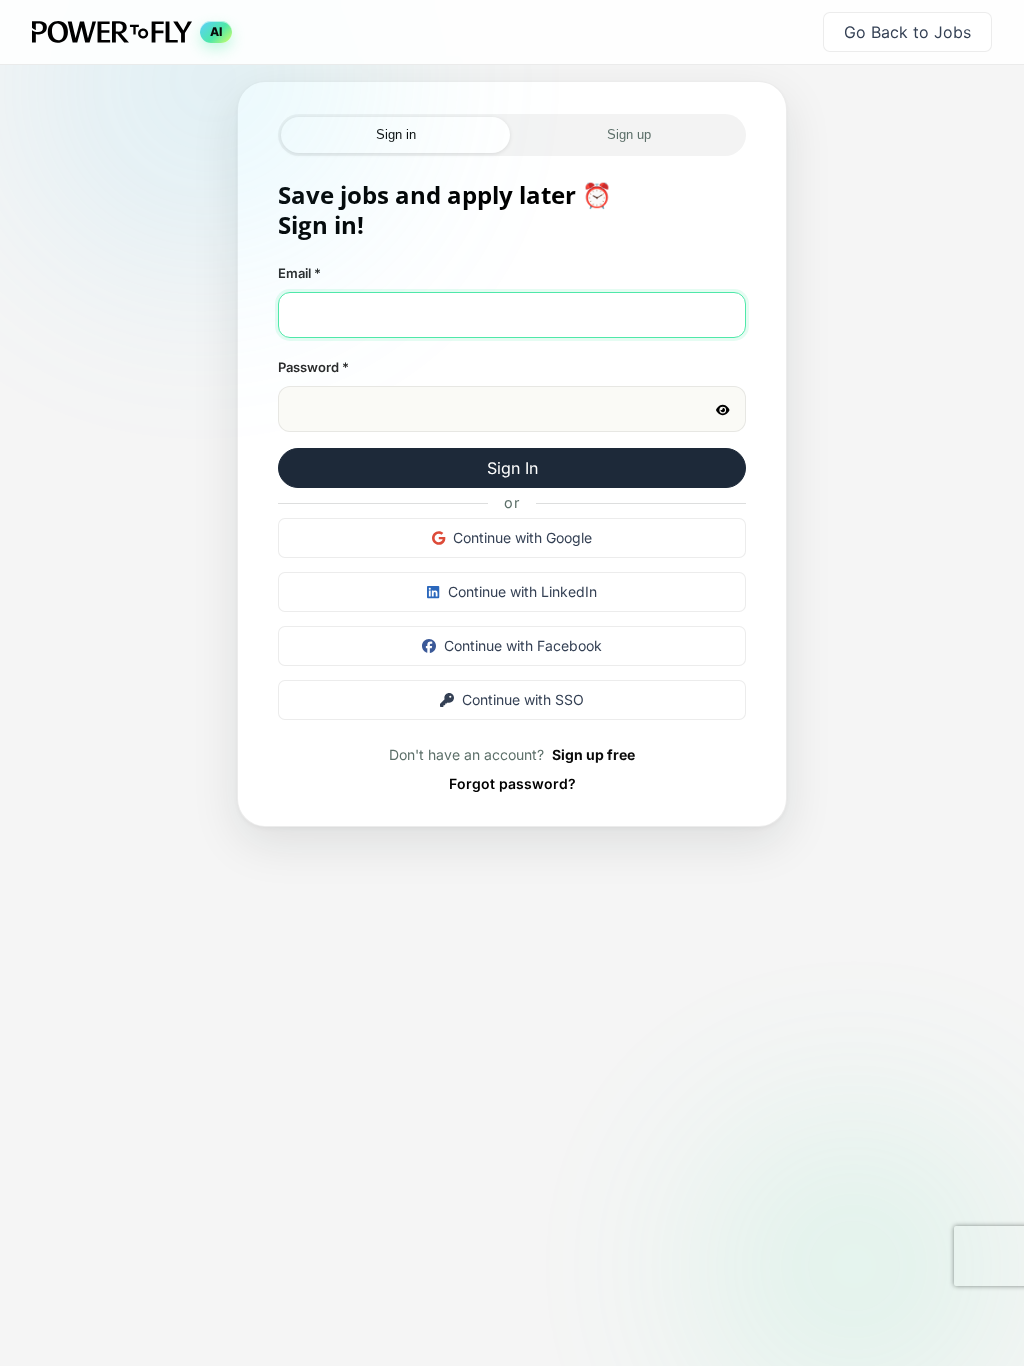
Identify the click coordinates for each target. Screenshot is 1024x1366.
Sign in (396, 134)
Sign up (629, 134)
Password (313, 367)
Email (299, 273)
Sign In (512, 468)
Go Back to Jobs (907, 32)
